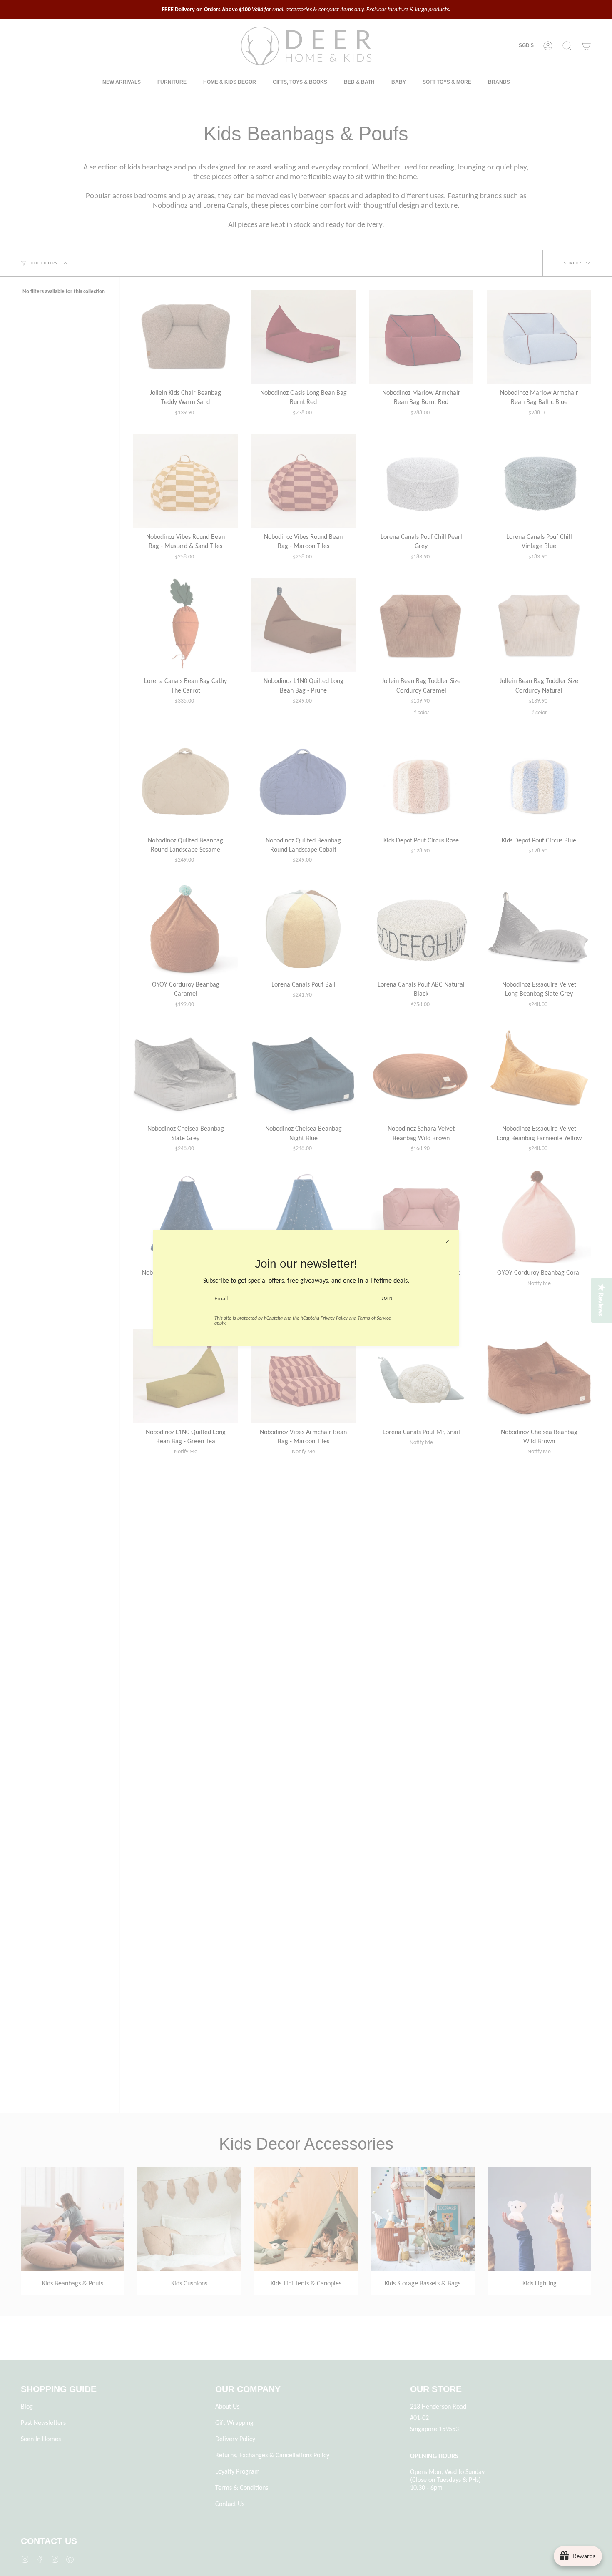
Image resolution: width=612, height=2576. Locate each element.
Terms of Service (374, 1318)
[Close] (447, 1242)
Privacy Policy (334, 1318)
